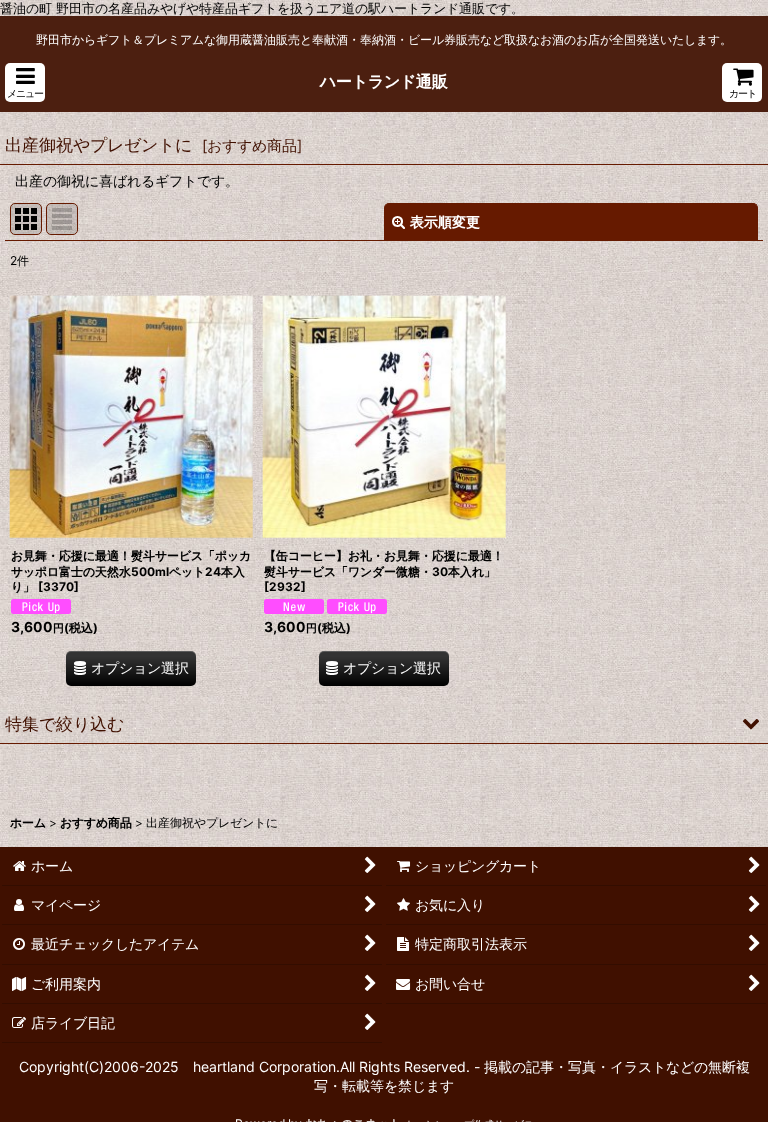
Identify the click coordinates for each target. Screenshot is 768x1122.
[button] (25, 82)
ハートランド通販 (384, 81)
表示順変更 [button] (445, 221)
